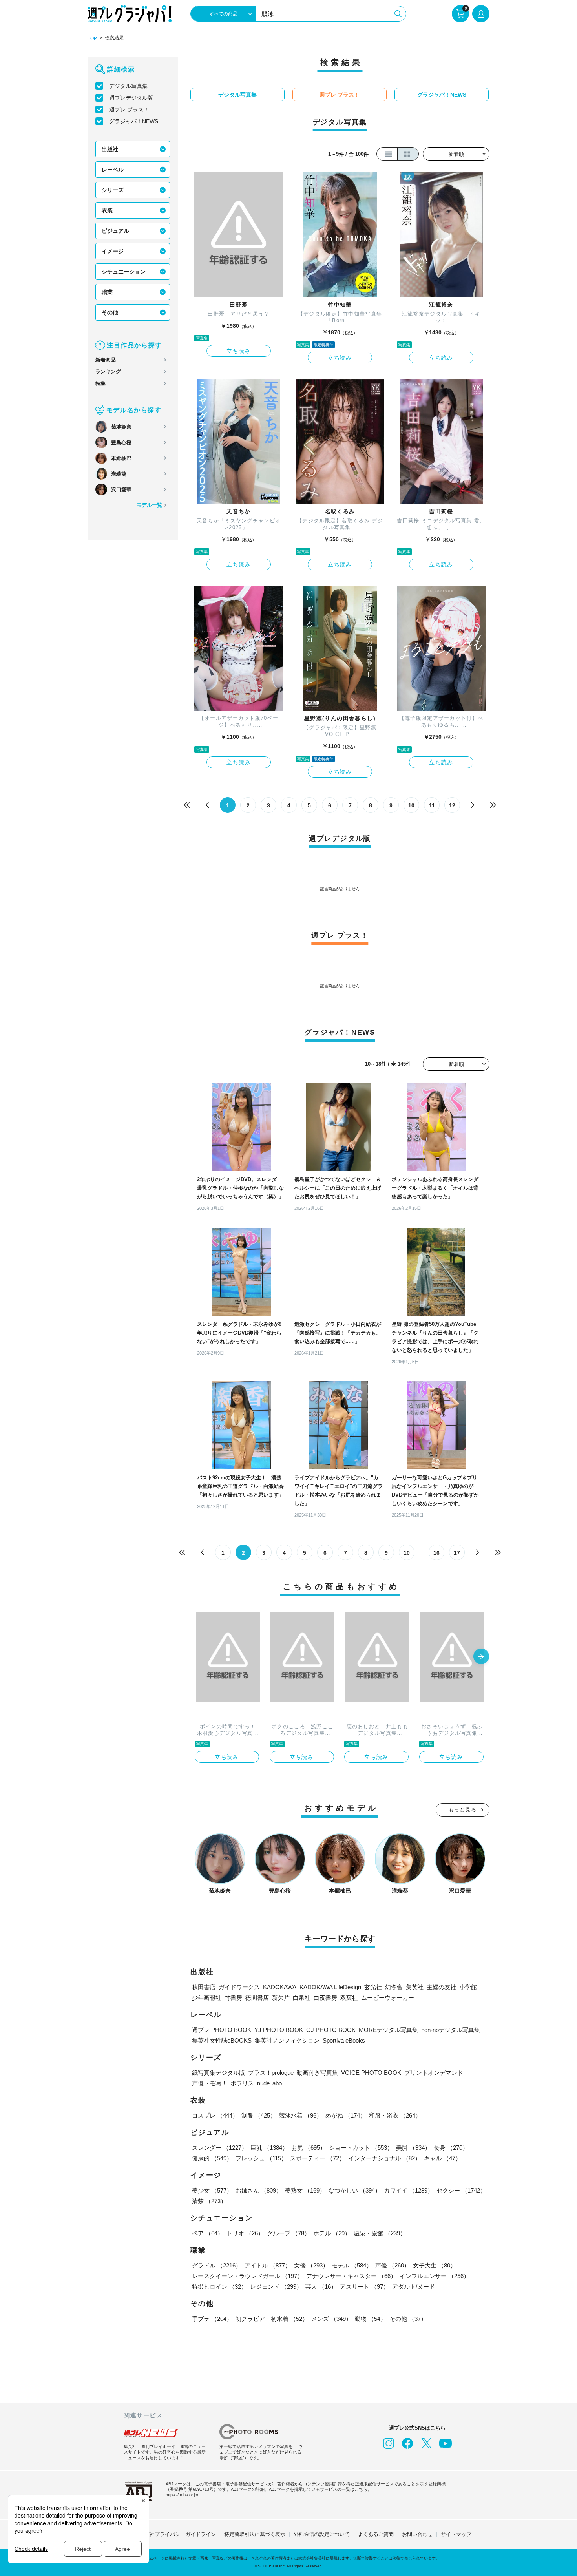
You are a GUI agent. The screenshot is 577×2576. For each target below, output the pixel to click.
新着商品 (106, 360)
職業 (107, 292)
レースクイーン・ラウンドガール (247, 2276)
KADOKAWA (280, 1987)
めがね (346, 2115)
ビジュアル (115, 231)
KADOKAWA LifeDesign (330, 1987)
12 (452, 805)
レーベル (113, 170)
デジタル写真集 (128, 86)
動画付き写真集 (317, 2073)
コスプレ (215, 2115)
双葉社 (349, 1998)
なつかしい (355, 2190)
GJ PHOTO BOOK (331, 2030)
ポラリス (242, 2083)
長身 (451, 2148)
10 (411, 805)
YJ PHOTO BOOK (279, 2030)
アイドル (268, 2265)
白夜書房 (325, 1998)
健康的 (212, 2158)
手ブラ (212, 2319)
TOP (92, 38)
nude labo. (270, 2083)
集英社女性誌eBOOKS (222, 2040)
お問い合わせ (417, 2534)
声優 (393, 2265)
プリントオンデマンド (434, 2073)
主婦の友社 (441, 1987)
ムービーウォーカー (388, 1998)
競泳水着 (301, 2115)
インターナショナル (384, 2158)
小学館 (468, 1987)
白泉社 (302, 1998)
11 (432, 805)
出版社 (110, 149)
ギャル (443, 2158)
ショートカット (361, 2148)
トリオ (245, 2233)
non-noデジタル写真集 (451, 2030)
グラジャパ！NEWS (134, 121)
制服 (259, 2115)
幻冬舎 (394, 1987)
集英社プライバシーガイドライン (178, 2534)
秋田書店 (204, 1987)
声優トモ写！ (210, 2083)
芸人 (321, 2287)
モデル (352, 2265)
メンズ (331, 2319)
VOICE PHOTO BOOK (371, 2073)
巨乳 (269, 2148)
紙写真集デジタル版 (218, 2073)
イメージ (113, 251)
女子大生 (435, 2265)
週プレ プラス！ (129, 110)
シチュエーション (124, 272)
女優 (311, 2265)
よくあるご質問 (376, 2534)
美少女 (212, 2190)
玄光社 (373, 1987)
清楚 (209, 2201)
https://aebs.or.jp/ (182, 2495)
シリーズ (113, 190)
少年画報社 (207, 1998)
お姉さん (259, 2190)
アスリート (364, 2287)
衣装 (107, 210)
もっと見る (463, 1810)
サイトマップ (456, 2534)
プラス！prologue (271, 2073)
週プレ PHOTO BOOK (222, 2030)
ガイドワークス (239, 1987)
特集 (100, 383)
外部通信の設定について (322, 2534)
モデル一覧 (149, 505)
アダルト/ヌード (414, 2287)
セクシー (461, 2190)
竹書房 (233, 1998)
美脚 (413, 2148)
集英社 (415, 1987)
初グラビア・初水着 (272, 2319)
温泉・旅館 (380, 2233)
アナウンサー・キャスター (351, 2276)
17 (457, 1553)
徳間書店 (257, 1998)
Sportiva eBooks (344, 2040)
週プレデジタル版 (131, 98)
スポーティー (318, 2158)
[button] (481, 1657)
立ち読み (239, 351)
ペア (208, 2233)
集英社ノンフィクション (287, 2040)
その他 (110, 312)
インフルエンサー (435, 2276)
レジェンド (276, 2287)
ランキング (108, 372)
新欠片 (281, 1998)
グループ (288, 2233)
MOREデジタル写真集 (388, 2030)
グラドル (217, 2265)
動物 (371, 2319)
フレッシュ (261, 2158)
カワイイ (409, 2190)
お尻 (309, 2148)
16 (436, 1553)
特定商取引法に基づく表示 (255, 2534)
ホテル (332, 2233)
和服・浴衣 (395, 2115)
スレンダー (220, 2148)
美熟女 (305, 2190)
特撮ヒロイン (219, 2287)
